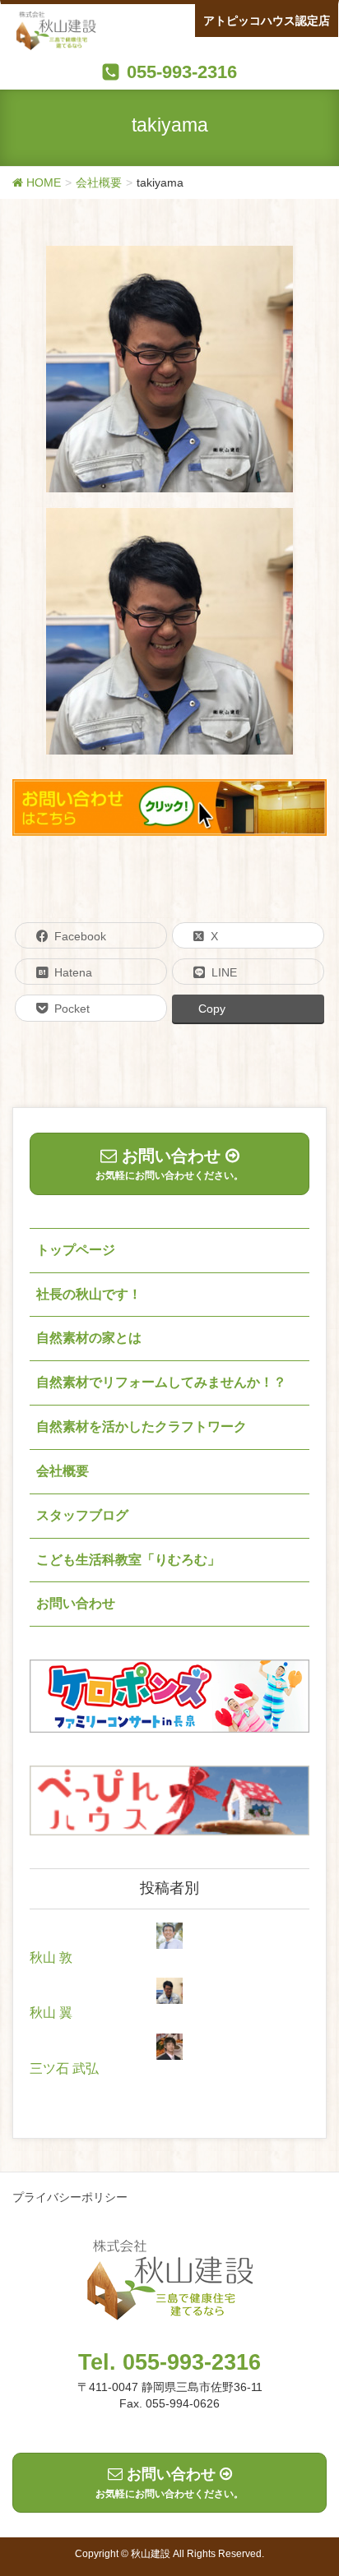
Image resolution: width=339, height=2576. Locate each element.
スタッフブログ (82, 1515)
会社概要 (63, 1471)
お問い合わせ (76, 1603)
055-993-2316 (182, 72)
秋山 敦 (51, 1957)
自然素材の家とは (89, 1338)
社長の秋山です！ (89, 1294)
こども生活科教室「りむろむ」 (128, 1560)
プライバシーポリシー (70, 2197)
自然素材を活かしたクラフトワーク (142, 1426)
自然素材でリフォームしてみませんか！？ (161, 1382)
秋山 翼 (51, 2013)
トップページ (76, 1250)
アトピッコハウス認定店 (267, 21)
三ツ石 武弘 (64, 2068)
